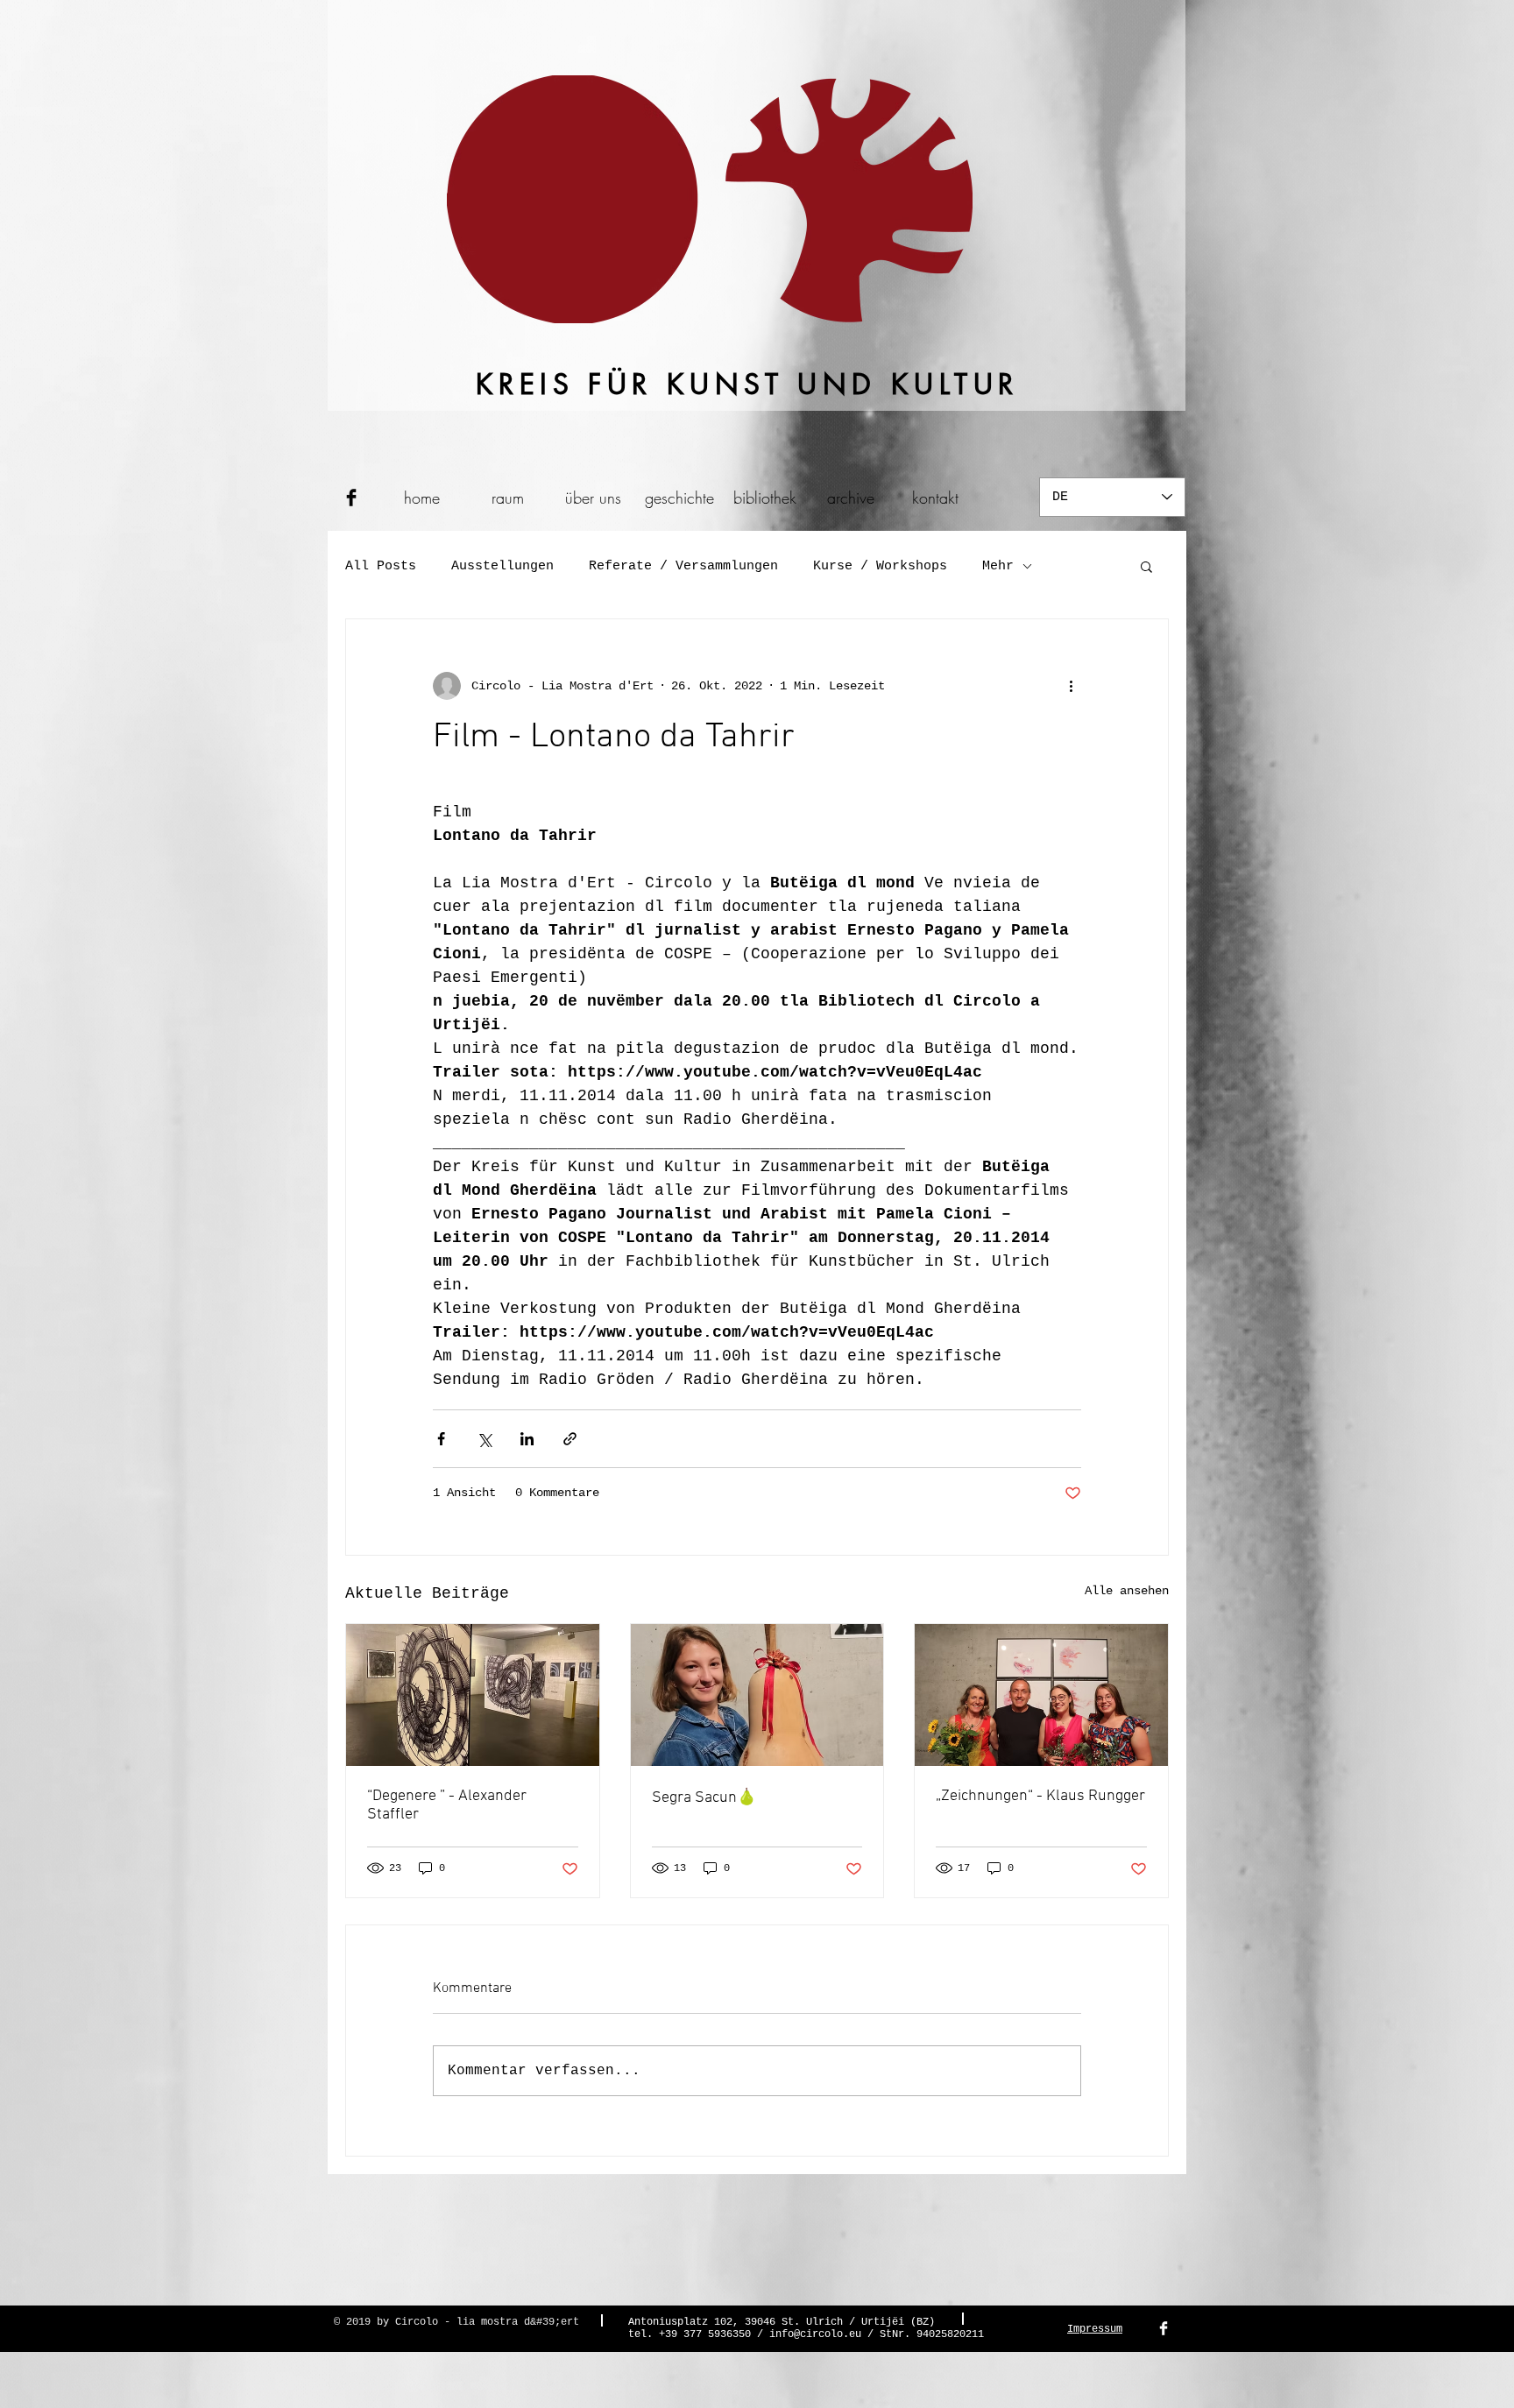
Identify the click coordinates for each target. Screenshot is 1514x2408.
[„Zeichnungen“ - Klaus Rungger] (1041, 1695)
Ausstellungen (502, 566)
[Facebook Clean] (1164, 2328)
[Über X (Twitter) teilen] (484, 1439)
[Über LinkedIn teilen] (527, 1439)
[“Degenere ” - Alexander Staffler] (473, 1695)
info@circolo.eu (815, 2334)
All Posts (381, 566)
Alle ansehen (1127, 1591)
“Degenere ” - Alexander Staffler (447, 1805)
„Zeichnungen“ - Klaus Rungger (1040, 1796)
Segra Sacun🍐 (704, 1798)
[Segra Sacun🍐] (757, 1695)
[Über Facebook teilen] (441, 1439)
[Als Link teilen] (570, 1439)
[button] (1146, 566)
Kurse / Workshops (880, 566)
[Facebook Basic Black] (351, 498)
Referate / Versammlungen (683, 566)
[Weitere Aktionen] (1071, 686)
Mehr (998, 566)
